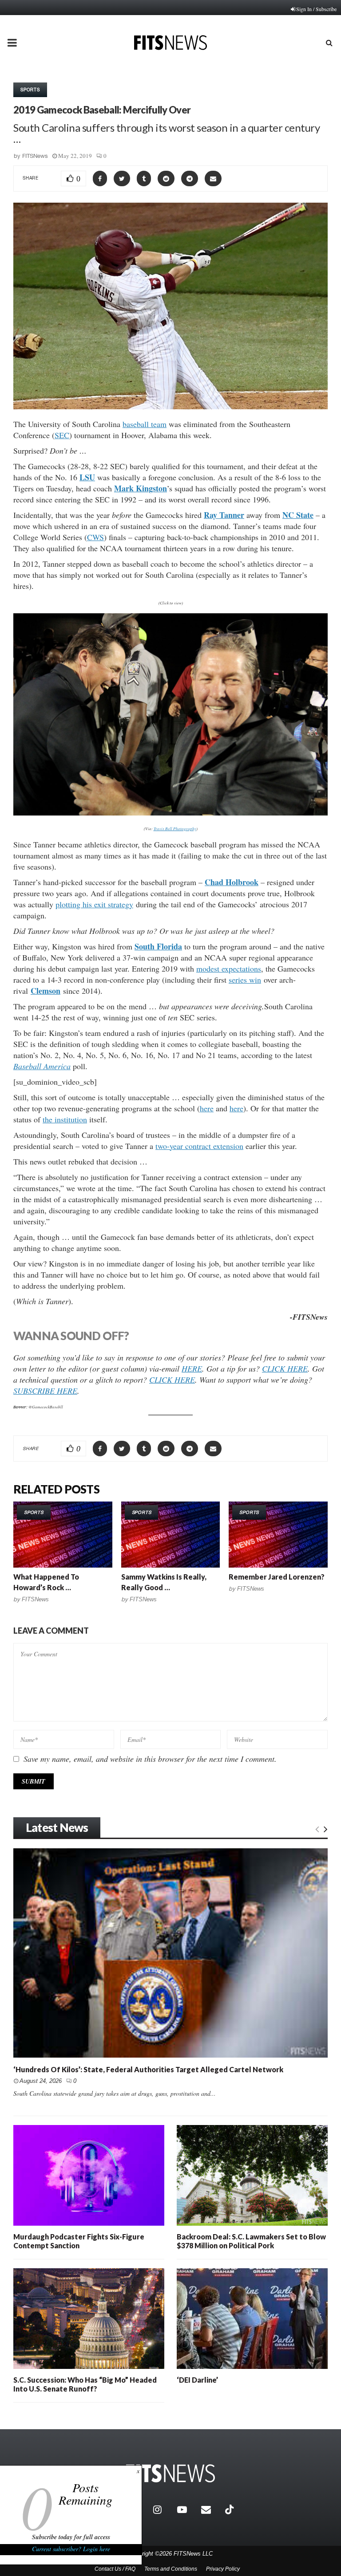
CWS (95, 537)
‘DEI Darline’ (197, 2380)
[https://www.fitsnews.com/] (170, 2473)
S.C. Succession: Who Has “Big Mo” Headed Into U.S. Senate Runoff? (85, 2384)
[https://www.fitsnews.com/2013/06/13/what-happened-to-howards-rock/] (63, 1534)
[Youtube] (187, 2509)
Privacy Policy (223, 2569)
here (207, 1108)
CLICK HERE (285, 1368)
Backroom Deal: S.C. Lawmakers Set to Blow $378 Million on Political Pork (251, 2241)
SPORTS (30, 90)
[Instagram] (163, 2509)
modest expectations (229, 968)
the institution (65, 1119)
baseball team (145, 424)
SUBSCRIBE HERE (45, 1391)
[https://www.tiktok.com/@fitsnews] (230, 2509)
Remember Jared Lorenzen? (277, 1577)
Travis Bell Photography (175, 828)
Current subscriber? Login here (71, 2549)
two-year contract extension (199, 1146)
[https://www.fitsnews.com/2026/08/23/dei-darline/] (252, 2319)
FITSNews (35, 156)
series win (245, 980)
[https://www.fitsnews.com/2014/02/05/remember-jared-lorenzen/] (278, 1534)
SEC (62, 435)
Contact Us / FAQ (115, 2569)
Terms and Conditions (171, 2569)
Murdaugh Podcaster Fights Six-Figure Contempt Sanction (79, 2241)
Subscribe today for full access (71, 2537)
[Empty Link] (317, 1828)
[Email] (211, 2509)
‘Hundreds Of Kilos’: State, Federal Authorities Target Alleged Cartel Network (148, 2069)
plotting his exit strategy (94, 904)
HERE (192, 1368)
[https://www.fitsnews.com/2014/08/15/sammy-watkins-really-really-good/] (171, 1534)
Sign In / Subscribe (316, 9)
